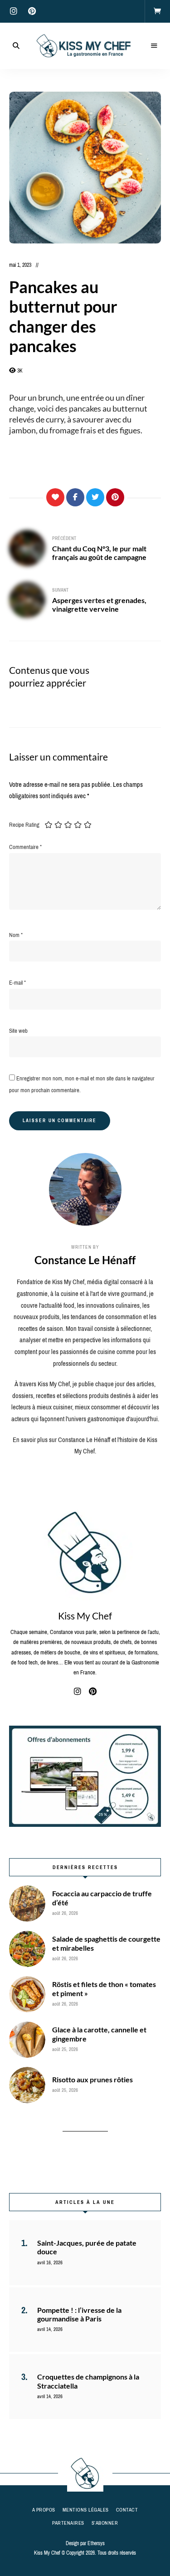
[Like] (55, 497)
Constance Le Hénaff (85, 1260)
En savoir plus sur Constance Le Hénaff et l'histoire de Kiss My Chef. (85, 1446)
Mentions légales (86, 2510)
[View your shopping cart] (157, 11)
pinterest (32, 11)
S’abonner (105, 2523)
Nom (16, 935)
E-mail (17, 983)
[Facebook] (75, 497)
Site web (18, 1031)
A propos (44, 2510)
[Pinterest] (115, 497)
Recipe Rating (24, 825)
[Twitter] (95, 497)
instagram (14, 11)
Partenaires (68, 2523)
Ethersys (96, 2543)
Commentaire (25, 847)
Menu (154, 46)
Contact (127, 2510)
